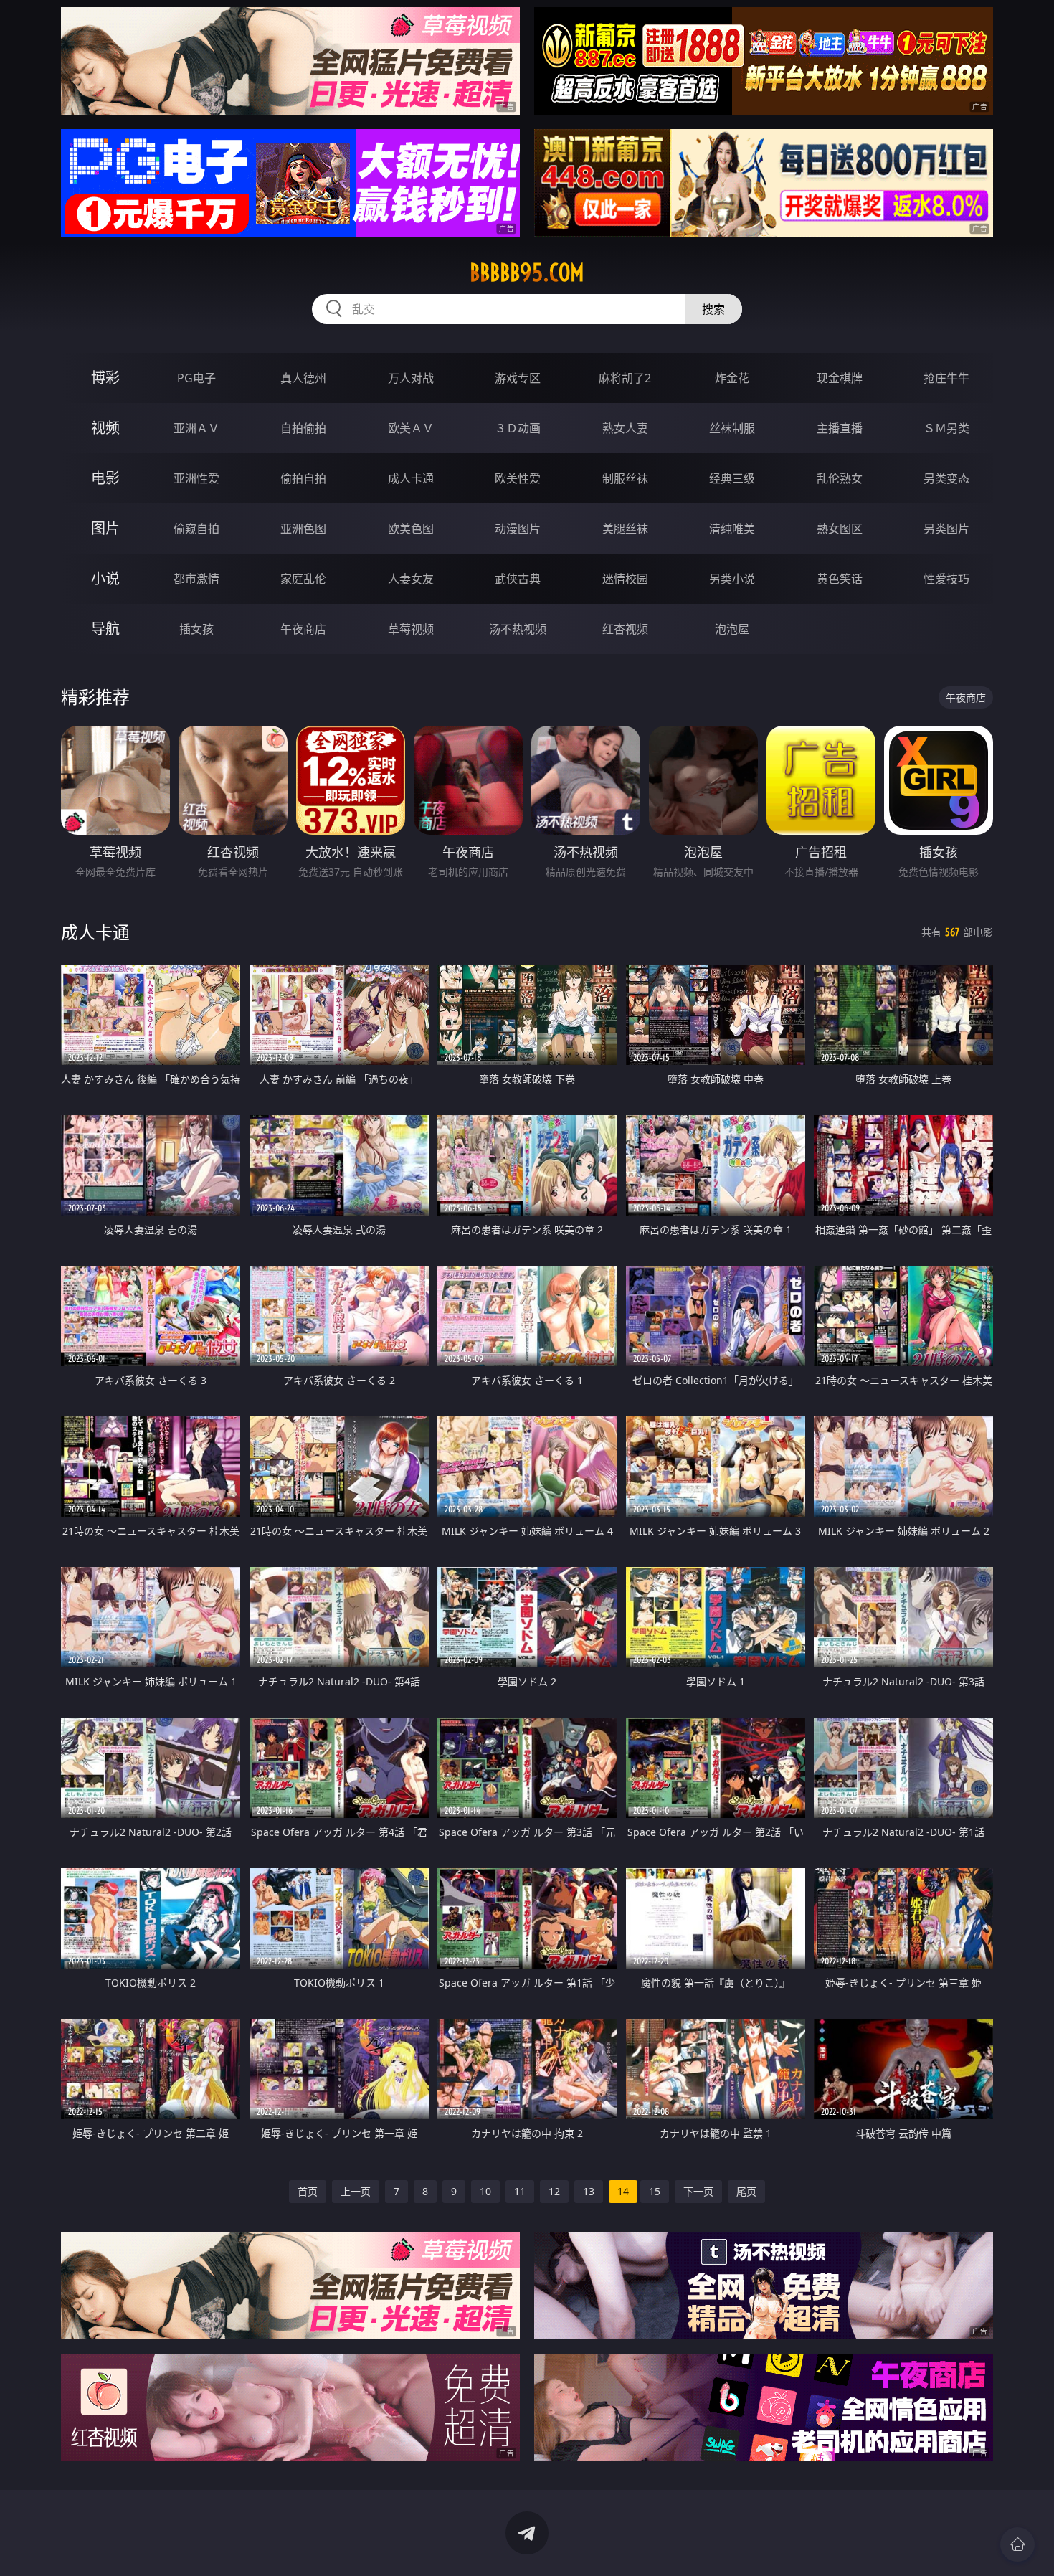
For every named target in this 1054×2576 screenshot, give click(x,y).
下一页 (698, 2191)
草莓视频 (411, 629)
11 (520, 2191)
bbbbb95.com (527, 273)
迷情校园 (625, 579)
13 (589, 2191)
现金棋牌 (840, 378)
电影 (105, 478)
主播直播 (840, 428)
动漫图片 (518, 529)
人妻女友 (411, 579)
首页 (308, 2191)
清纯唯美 (732, 529)
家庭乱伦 (303, 579)
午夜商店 (303, 629)
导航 (105, 629)
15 (655, 2191)
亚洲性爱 (196, 478)
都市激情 (196, 579)
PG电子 (196, 378)
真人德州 (303, 378)
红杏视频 (625, 629)
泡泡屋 (732, 629)
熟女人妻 (625, 428)
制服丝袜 (625, 478)
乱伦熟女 (840, 478)
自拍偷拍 (303, 428)
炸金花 (732, 378)
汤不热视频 (518, 629)
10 (485, 2191)
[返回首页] (1017, 2544)
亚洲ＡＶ (196, 428)
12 (554, 2191)
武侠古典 (518, 579)
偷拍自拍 (303, 478)
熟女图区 (840, 529)
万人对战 (411, 378)
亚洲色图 (303, 529)
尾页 (746, 2191)
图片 (105, 528)
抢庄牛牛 (946, 378)
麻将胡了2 (625, 378)
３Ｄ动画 (518, 428)
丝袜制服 (732, 428)
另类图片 (946, 529)
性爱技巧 (946, 579)
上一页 (356, 2191)
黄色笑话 (840, 579)
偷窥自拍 (196, 529)
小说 (105, 578)
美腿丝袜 (625, 529)
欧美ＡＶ (411, 428)
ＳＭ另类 (946, 428)
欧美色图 (411, 529)
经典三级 (732, 478)
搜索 (713, 309)
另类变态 (946, 478)
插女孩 (196, 629)
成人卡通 (411, 478)
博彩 (105, 378)
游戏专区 (518, 378)
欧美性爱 (518, 478)
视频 (105, 428)
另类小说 (732, 579)
